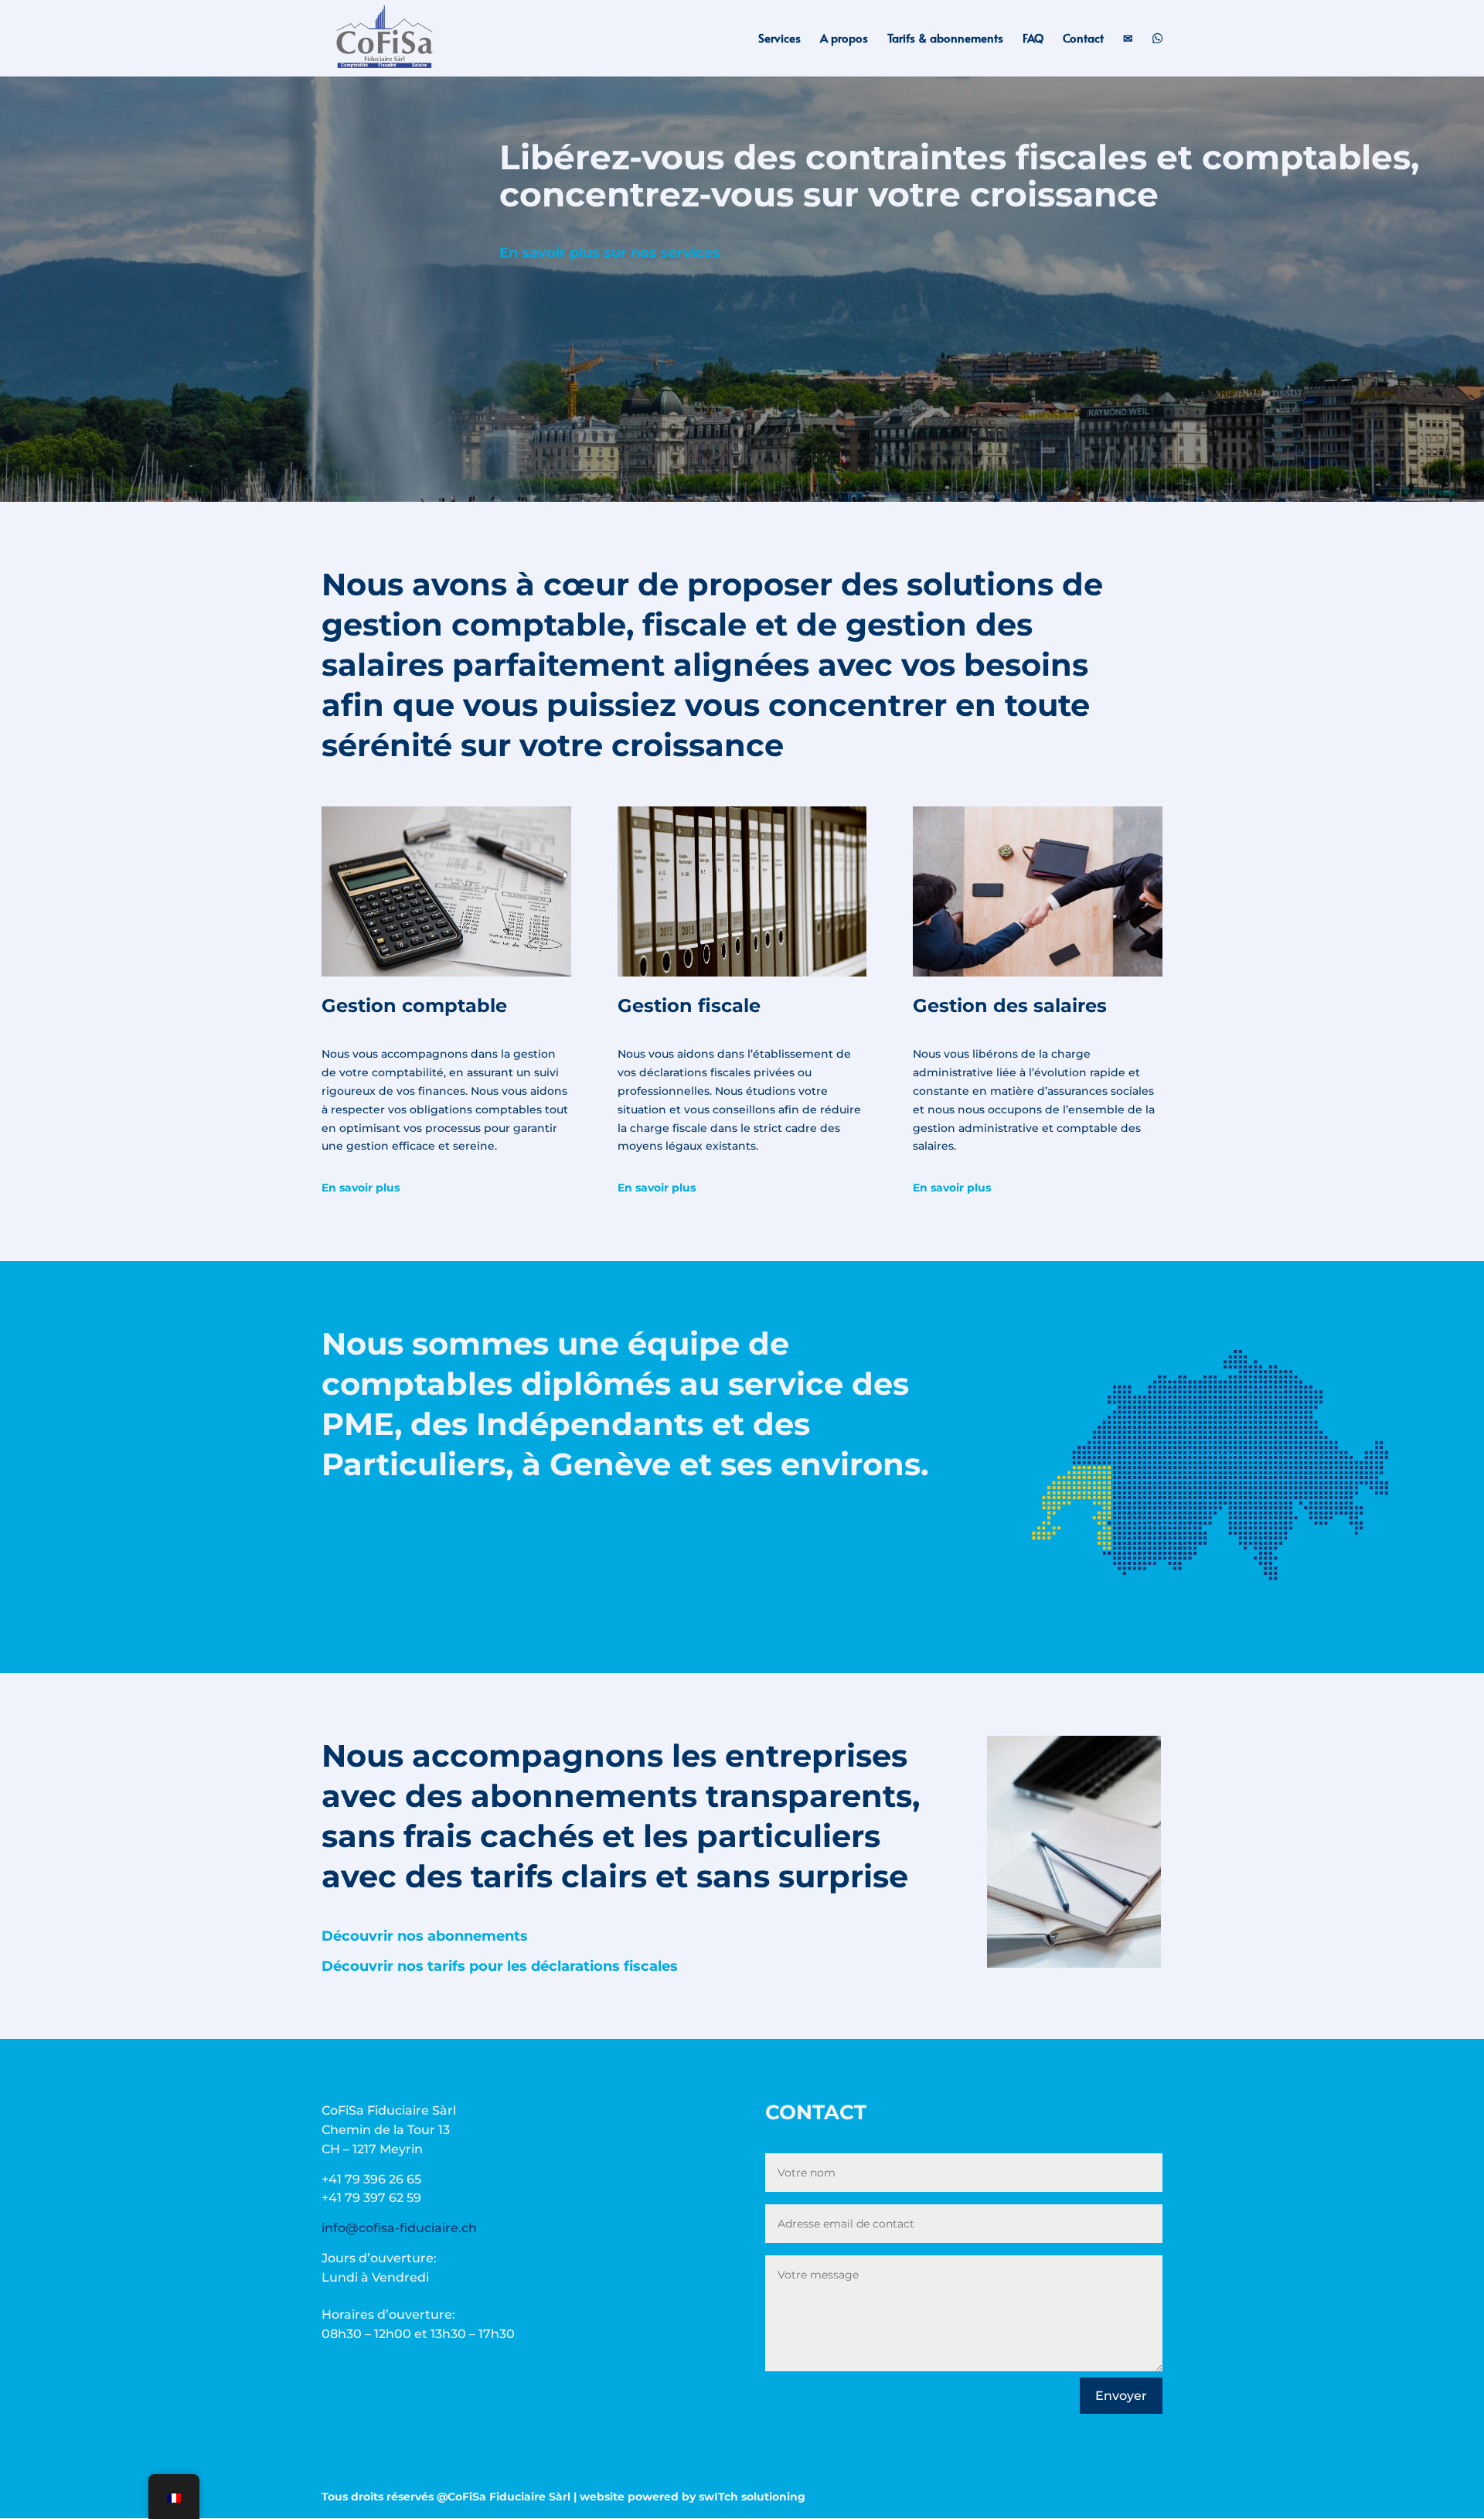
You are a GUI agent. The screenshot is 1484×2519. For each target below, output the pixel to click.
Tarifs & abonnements (945, 39)
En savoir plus (361, 1188)
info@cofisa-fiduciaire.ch (399, 2228)
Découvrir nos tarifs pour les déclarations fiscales (500, 1966)
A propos (844, 39)
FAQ (1033, 39)
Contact (1083, 39)
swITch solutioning (752, 2497)
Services (779, 39)
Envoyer (1121, 2396)
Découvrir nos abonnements (425, 1936)
